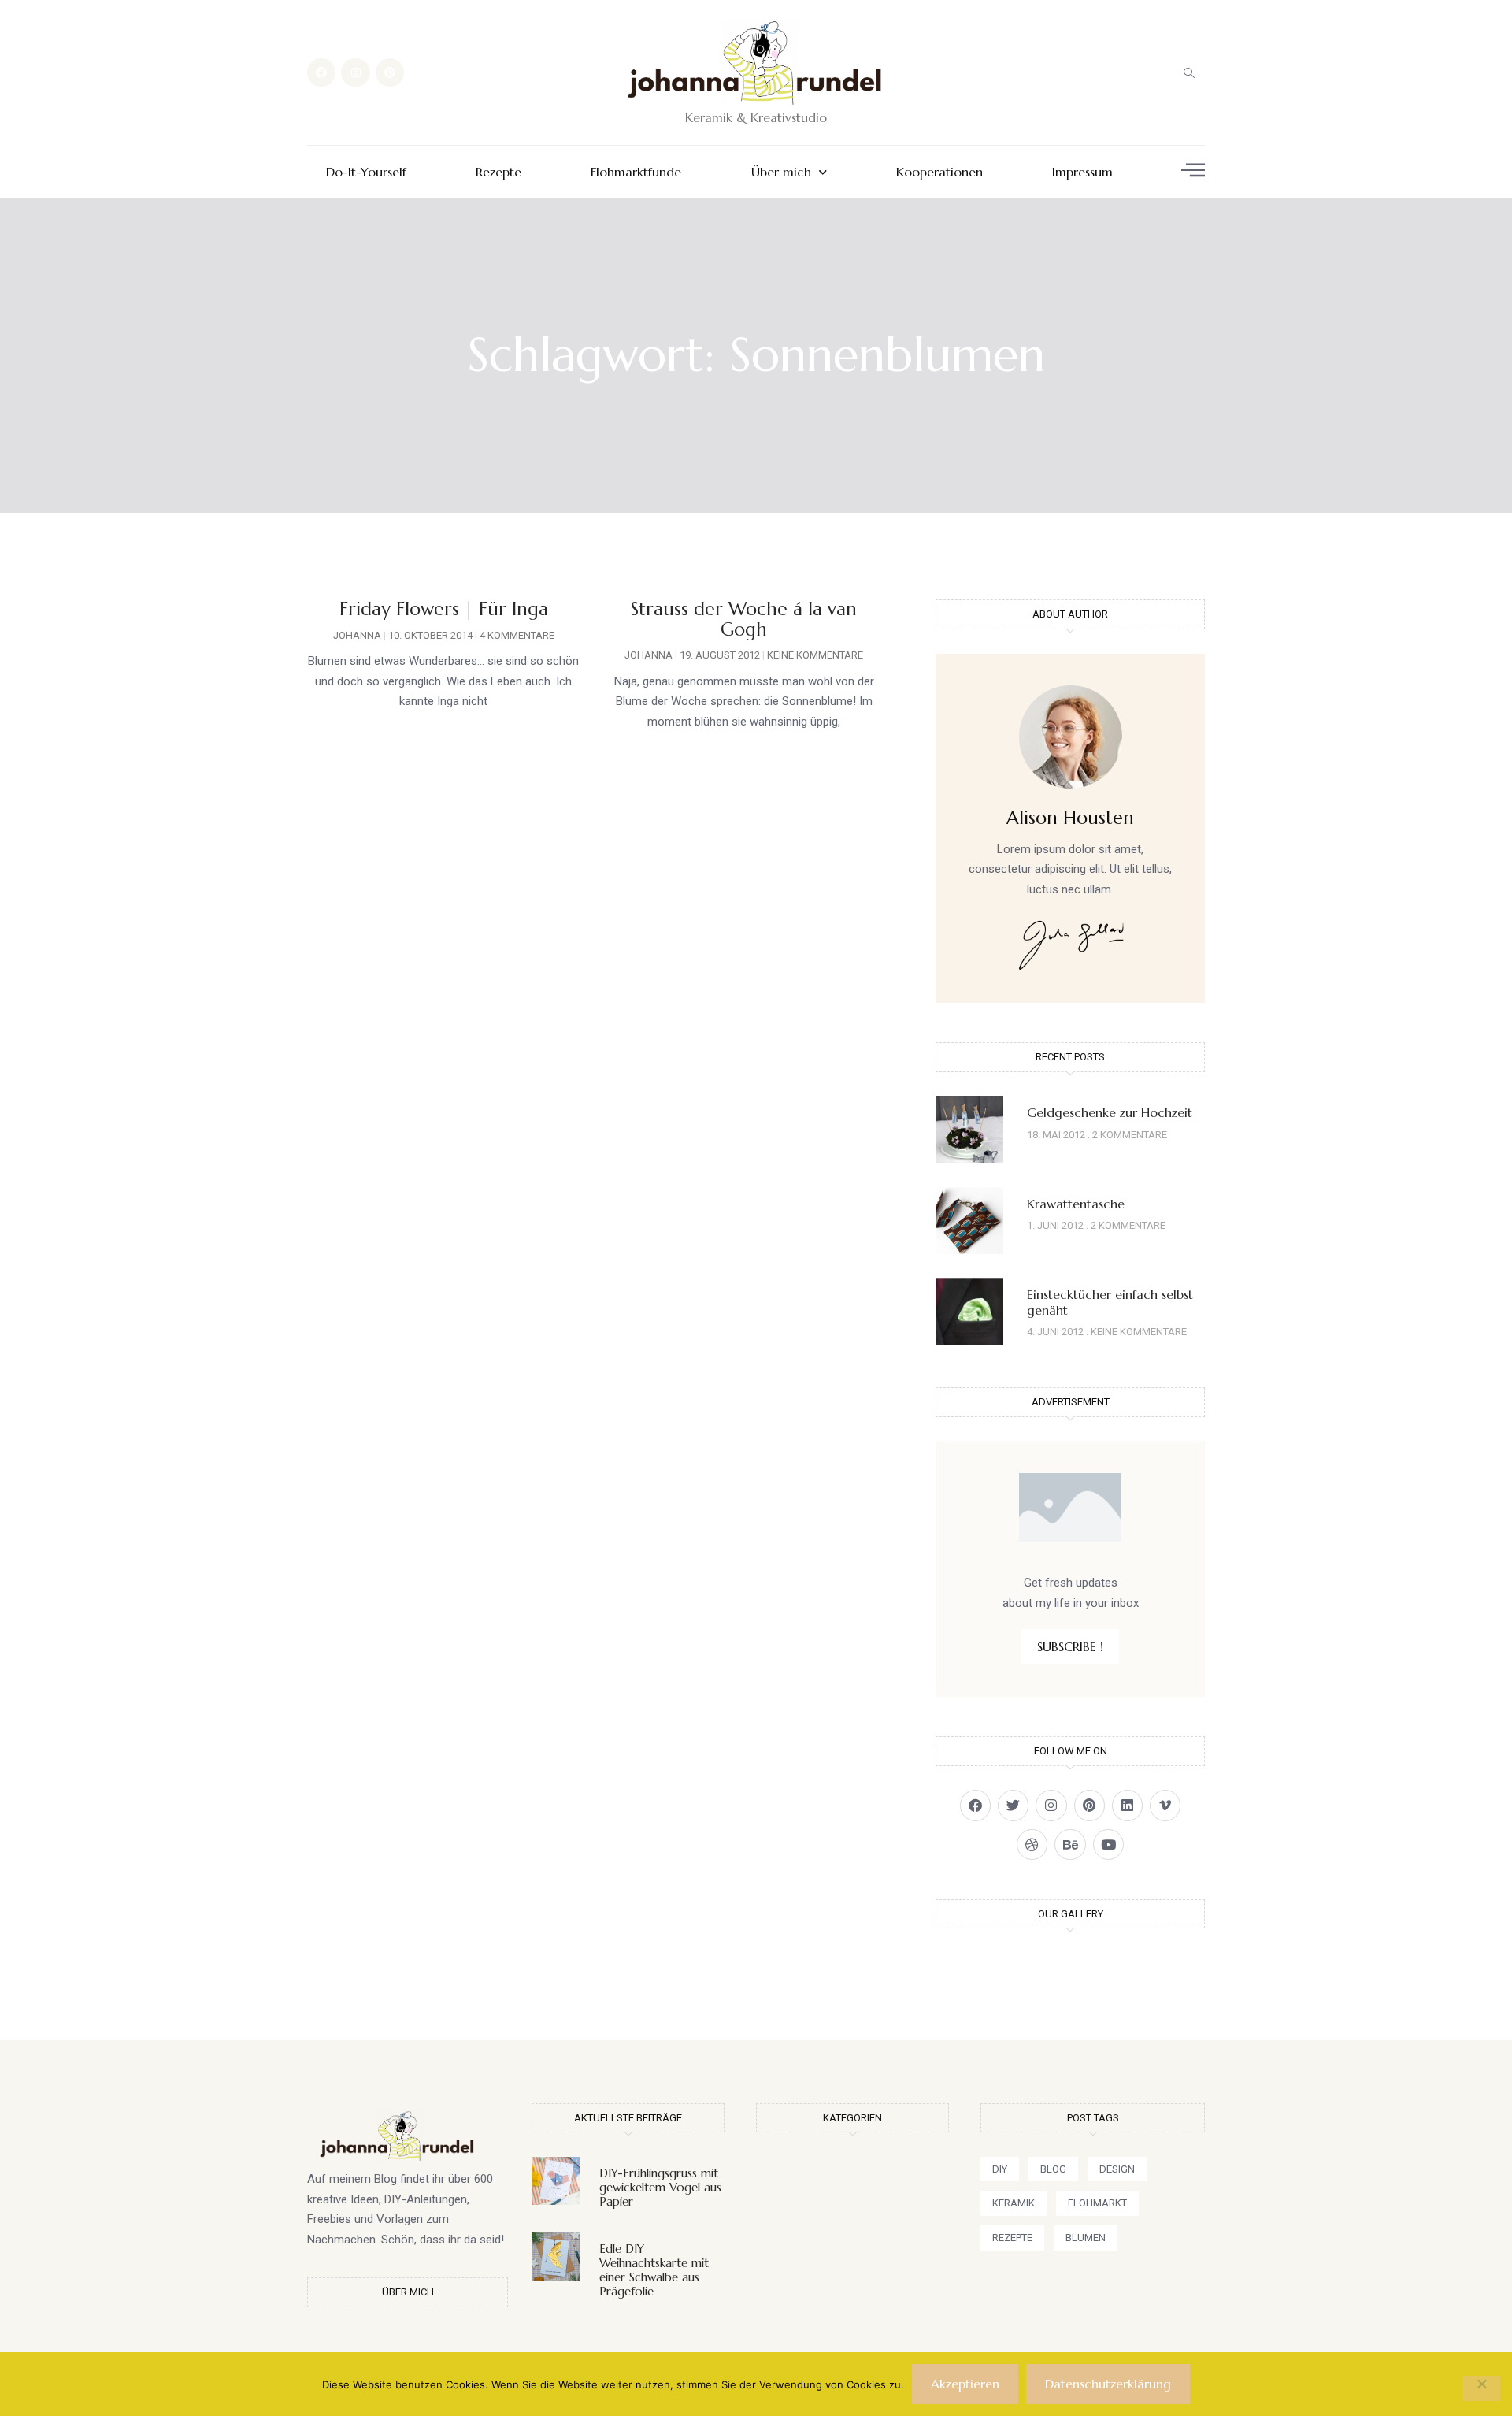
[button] (1189, 72)
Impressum (1082, 172)
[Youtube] (1108, 1844)
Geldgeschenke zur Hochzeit (1110, 1112)
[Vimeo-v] (1165, 1805)
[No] (1481, 2388)
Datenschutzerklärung (1108, 2384)
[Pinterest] (390, 72)
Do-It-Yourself (366, 172)
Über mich (781, 172)
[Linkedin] (1127, 1805)
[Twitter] (1013, 1805)
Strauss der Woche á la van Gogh (744, 619)
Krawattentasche (1076, 1204)
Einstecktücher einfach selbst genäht (1110, 1302)
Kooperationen (939, 172)
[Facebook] (321, 72)
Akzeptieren (965, 2384)
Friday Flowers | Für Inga (444, 609)
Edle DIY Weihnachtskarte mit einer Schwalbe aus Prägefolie (654, 2270)
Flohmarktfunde (636, 172)
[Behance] (1070, 1844)
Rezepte (498, 172)
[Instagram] (355, 72)
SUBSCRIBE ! (1070, 1646)
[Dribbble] (1032, 1844)
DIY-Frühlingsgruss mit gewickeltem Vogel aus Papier (660, 2187)
